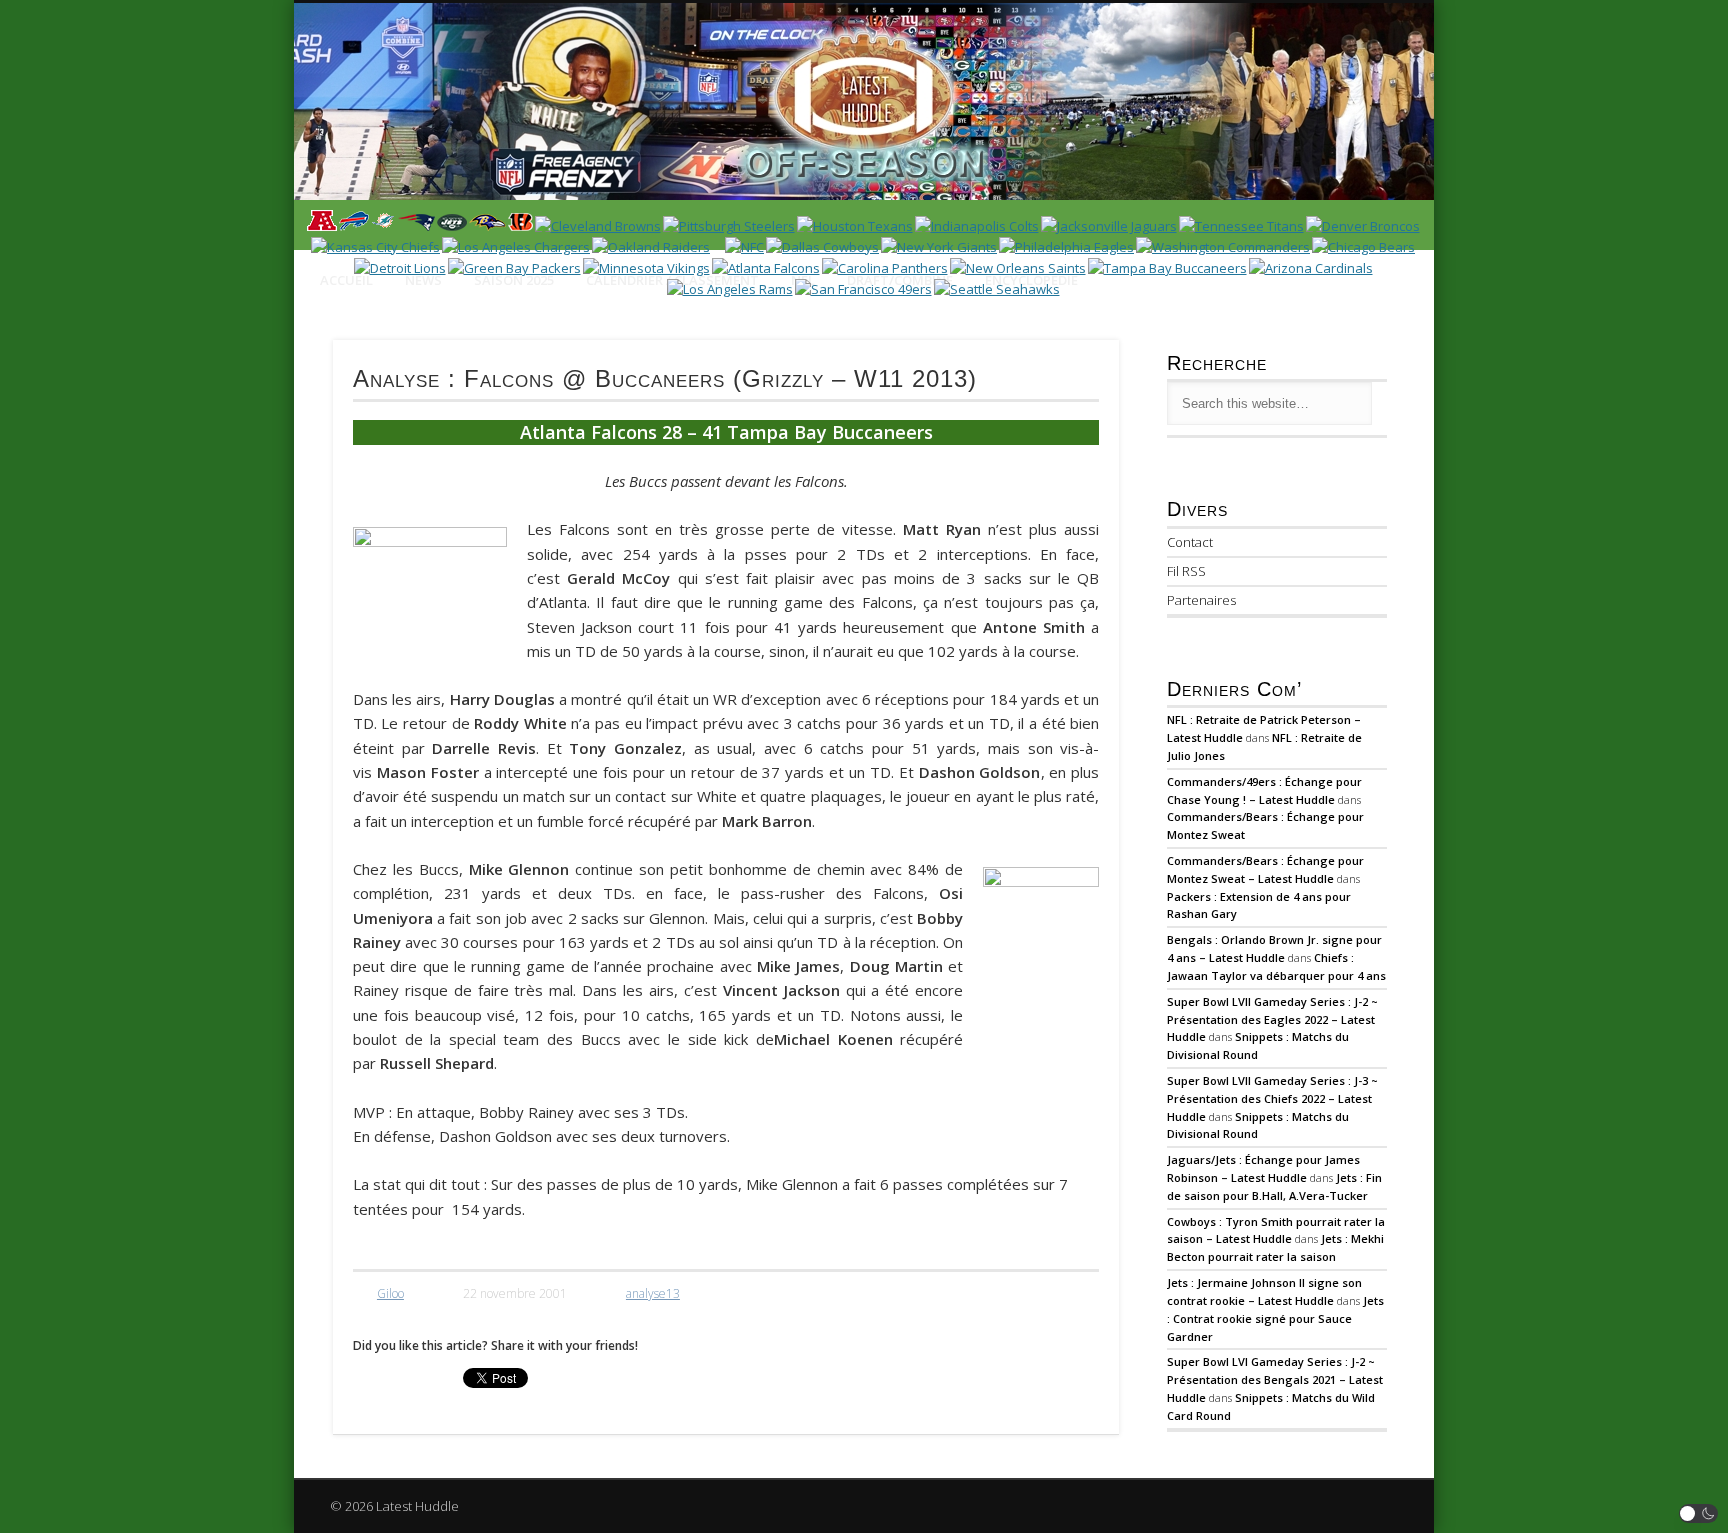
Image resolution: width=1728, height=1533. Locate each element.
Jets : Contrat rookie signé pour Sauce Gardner (1275, 1318)
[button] (1699, 1513)
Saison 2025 (514, 280)
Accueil (346, 280)
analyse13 (653, 1293)
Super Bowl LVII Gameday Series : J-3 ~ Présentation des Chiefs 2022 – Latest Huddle (1272, 1098)
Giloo (390, 1293)
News (423, 280)
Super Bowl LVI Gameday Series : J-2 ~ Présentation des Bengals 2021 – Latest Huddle (1275, 1379)
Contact (1190, 542)
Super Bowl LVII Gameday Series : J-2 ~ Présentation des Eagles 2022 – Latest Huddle (1272, 1019)
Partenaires (1201, 600)
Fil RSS (1186, 571)
